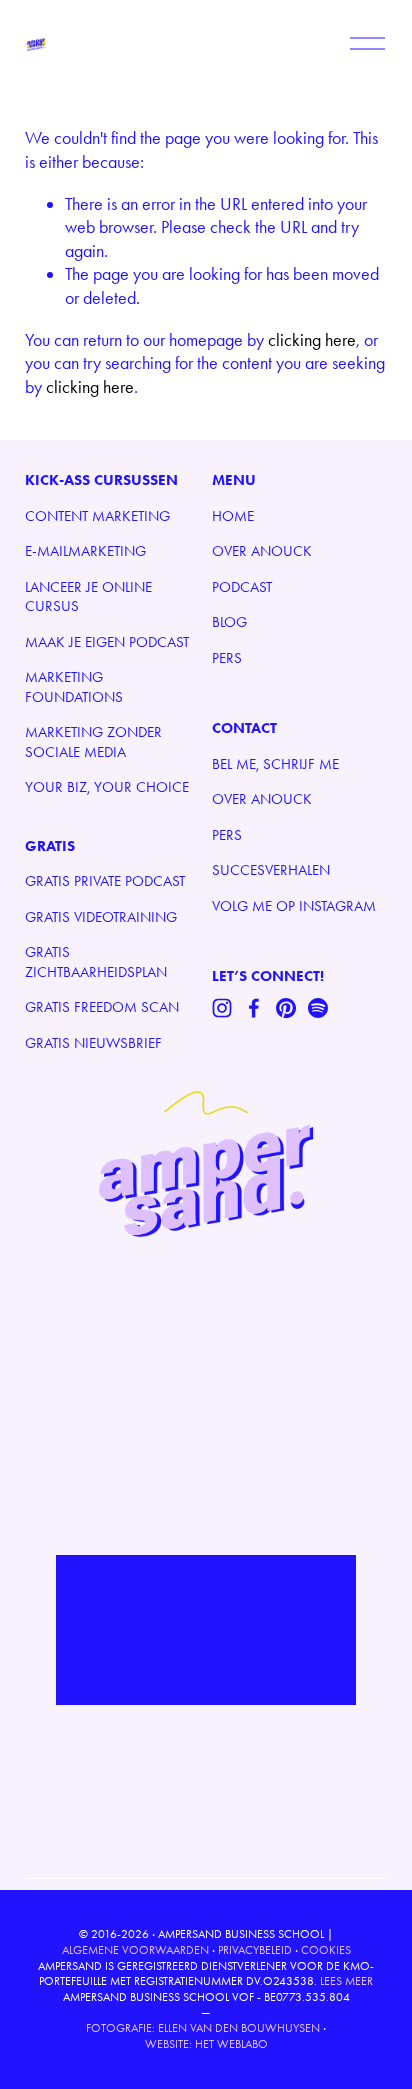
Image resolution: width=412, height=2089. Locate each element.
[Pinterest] (286, 1008)
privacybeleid (255, 1950)
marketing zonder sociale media (93, 742)
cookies (326, 1950)
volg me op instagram (294, 906)
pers (227, 658)
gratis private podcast (105, 881)
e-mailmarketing (85, 551)
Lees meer (346, 1981)
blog (229, 622)
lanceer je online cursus (88, 597)
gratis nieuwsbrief (93, 1043)
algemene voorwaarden (135, 1950)
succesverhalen (271, 870)
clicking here (312, 340)
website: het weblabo (206, 2044)
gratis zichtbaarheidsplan (96, 962)
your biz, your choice (107, 787)
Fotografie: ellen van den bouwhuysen (203, 2028)
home (233, 516)
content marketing (97, 516)
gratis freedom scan (102, 1007)
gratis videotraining (101, 917)
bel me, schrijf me (275, 764)
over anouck (262, 551)
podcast (242, 587)
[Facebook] (254, 1008)
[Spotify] (318, 1008)
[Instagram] (222, 1008)
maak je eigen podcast (107, 642)
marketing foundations (74, 687)
